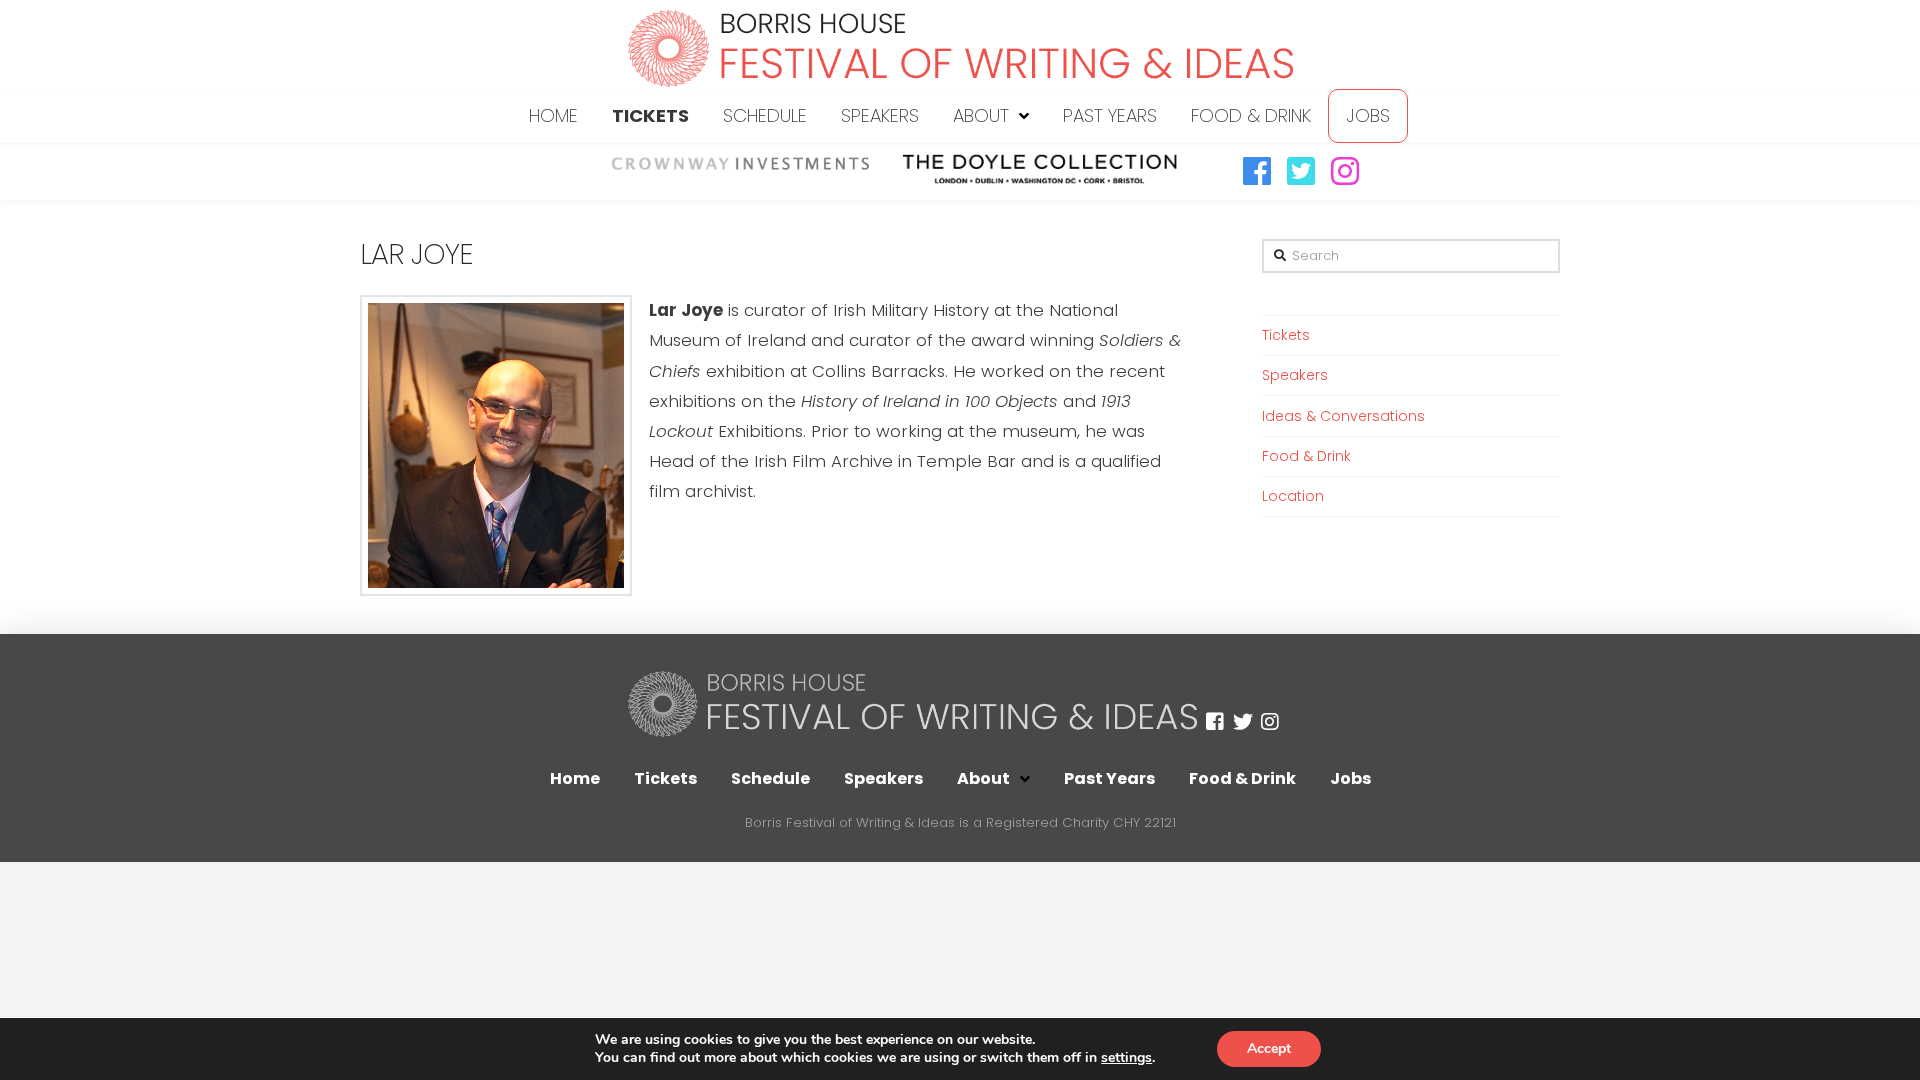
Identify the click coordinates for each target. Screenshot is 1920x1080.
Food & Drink (1306, 456)
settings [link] (1126, 1057)
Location (1293, 496)
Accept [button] (1269, 1048)
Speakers (1295, 375)
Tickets (1286, 335)
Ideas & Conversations (1343, 416)
